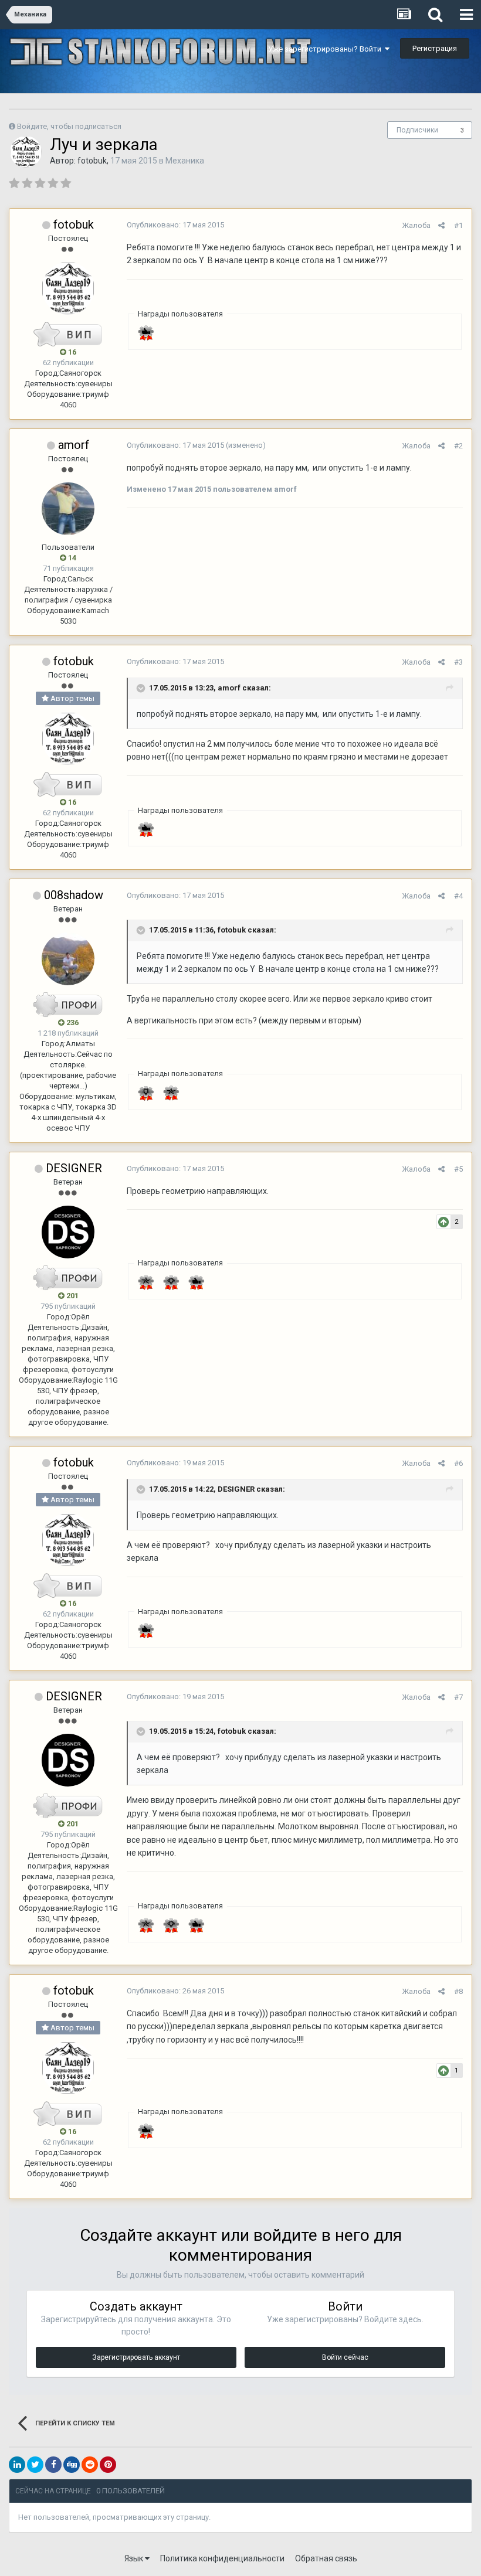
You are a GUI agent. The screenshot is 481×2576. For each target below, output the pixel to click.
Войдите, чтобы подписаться (69, 126)
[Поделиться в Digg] (72, 2465)
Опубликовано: (175, 225)
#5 (458, 1169)
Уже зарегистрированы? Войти (326, 49)
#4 (458, 896)
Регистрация (435, 48)
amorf (74, 445)
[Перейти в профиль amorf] (68, 509)
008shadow (74, 895)
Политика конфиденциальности (222, 2558)
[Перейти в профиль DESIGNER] (68, 1232)
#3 (458, 662)
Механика (185, 161)
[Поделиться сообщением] (441, 225)
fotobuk (92, 161)
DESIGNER (74, 1168)
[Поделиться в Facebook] (53, 2465)
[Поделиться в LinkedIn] (17, 2465)
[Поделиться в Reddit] (90, 2465)
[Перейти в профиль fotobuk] (26, 152)
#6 (458, 1463)
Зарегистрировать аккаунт (136, 2357)
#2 (458, 446)
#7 (458, 1697)
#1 (458, 225)
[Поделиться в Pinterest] (108, 2465)
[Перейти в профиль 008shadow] (68, 959)
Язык (135, 2558)
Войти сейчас (345, 2357)
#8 (458, 1991)
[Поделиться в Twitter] (35, 2465)
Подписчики (417, 130)
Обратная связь (326, 2558)
